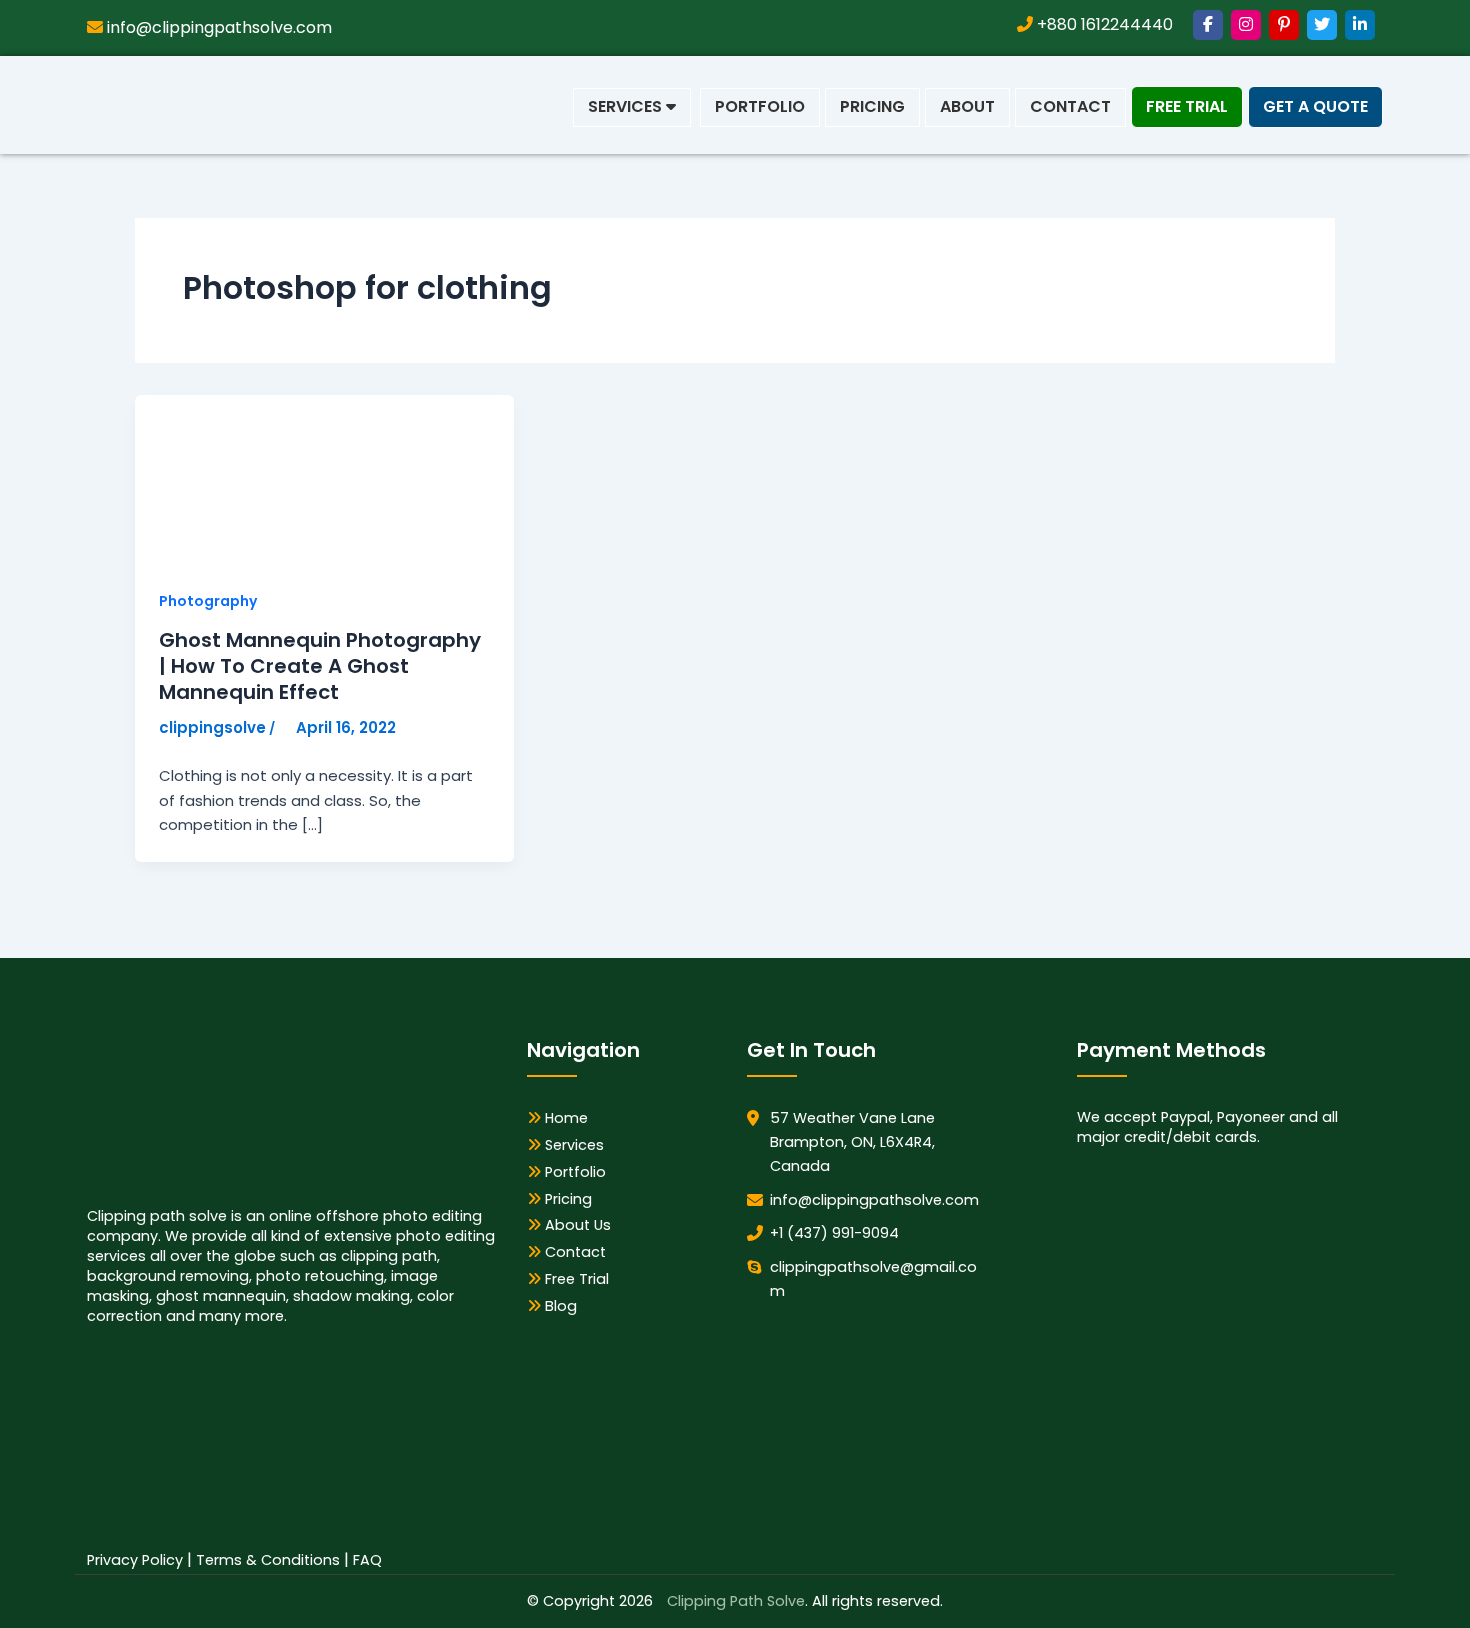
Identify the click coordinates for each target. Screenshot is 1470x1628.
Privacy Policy (135, 1560)
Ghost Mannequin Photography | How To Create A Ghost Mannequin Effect (320, 666)
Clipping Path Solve (736, 1601)
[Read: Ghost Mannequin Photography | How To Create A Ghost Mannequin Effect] (285, 479)
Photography (208, 601)
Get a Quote (1315, 106)
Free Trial (1187, 106)
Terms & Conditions (268, 1560)
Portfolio (760, 106)
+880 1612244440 (1103, 24)
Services (627, 106)
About (967, 106)
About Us (576, 1225)
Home (564, 1118)
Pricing (872, 106)
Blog (559, 1306)
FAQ (367, 1560)
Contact (1070, 106)
